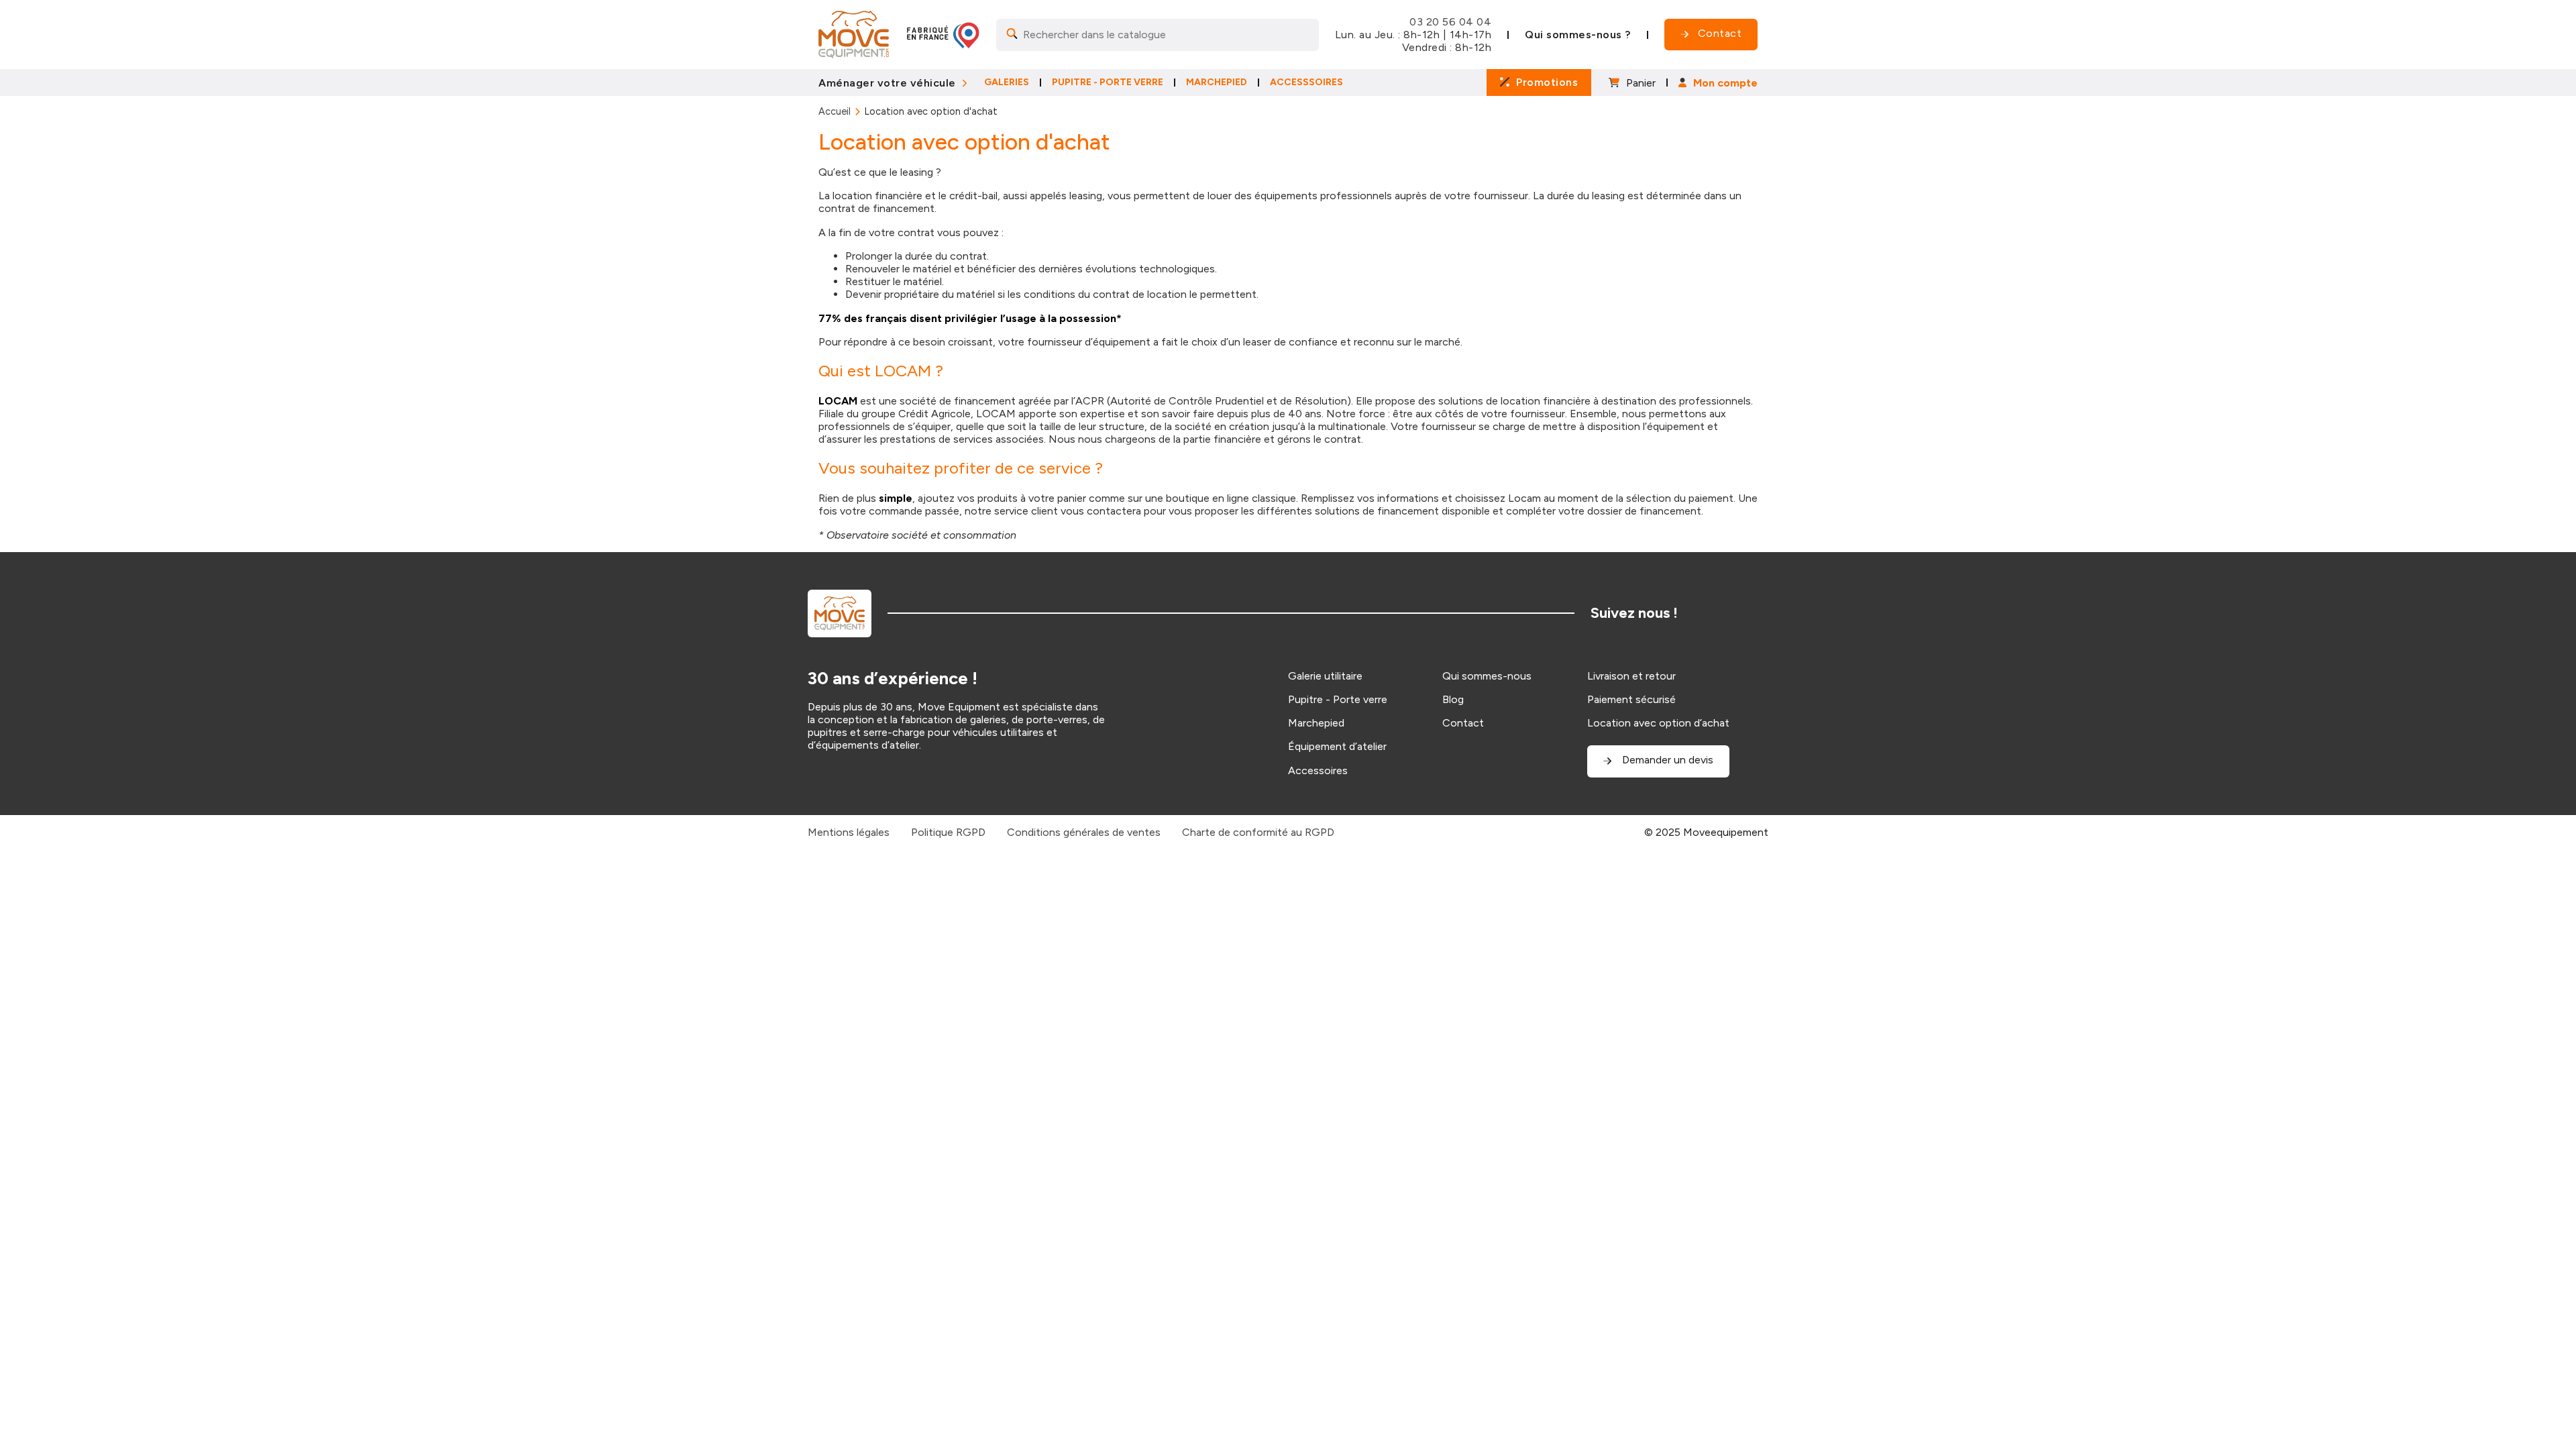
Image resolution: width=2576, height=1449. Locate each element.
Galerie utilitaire (1325, 676)
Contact (1463, 723)
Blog (1453, 699)
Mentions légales (849, 832)
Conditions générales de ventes (1084, 832)
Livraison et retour (1631, 676)
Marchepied (1316, 723)
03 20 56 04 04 (1450, 22)
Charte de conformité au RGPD (1258, 832)
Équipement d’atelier (1337, 746)
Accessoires (1318, 770)
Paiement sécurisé (1631, 699)
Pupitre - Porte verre (1338, 699)
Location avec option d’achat (1658, 723)
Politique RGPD (948, 832)
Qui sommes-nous (1487, 676)
